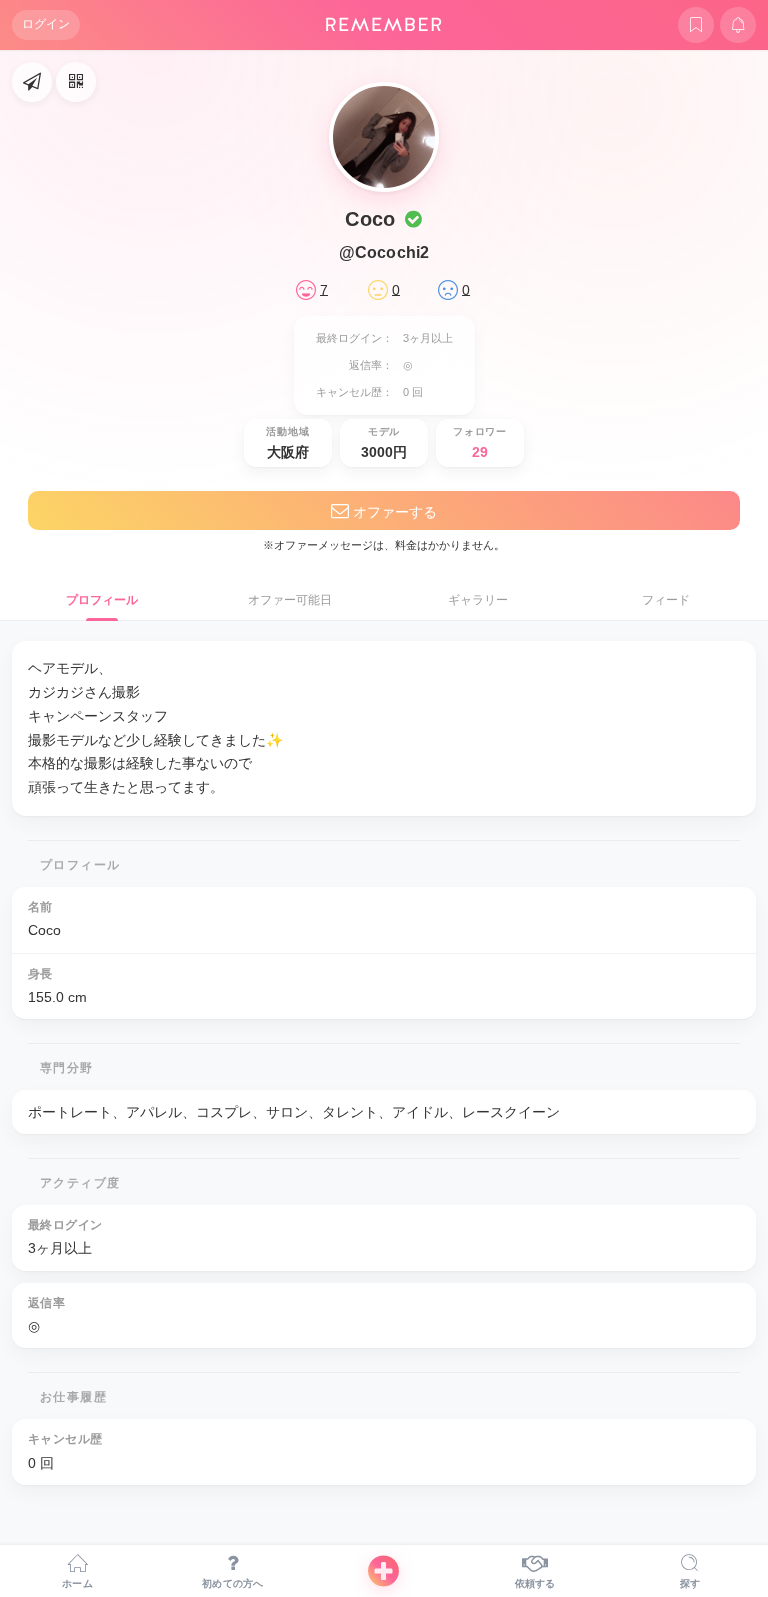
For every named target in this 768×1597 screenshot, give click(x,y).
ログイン (46, 24)
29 (480, 452)
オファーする (393, 512)
